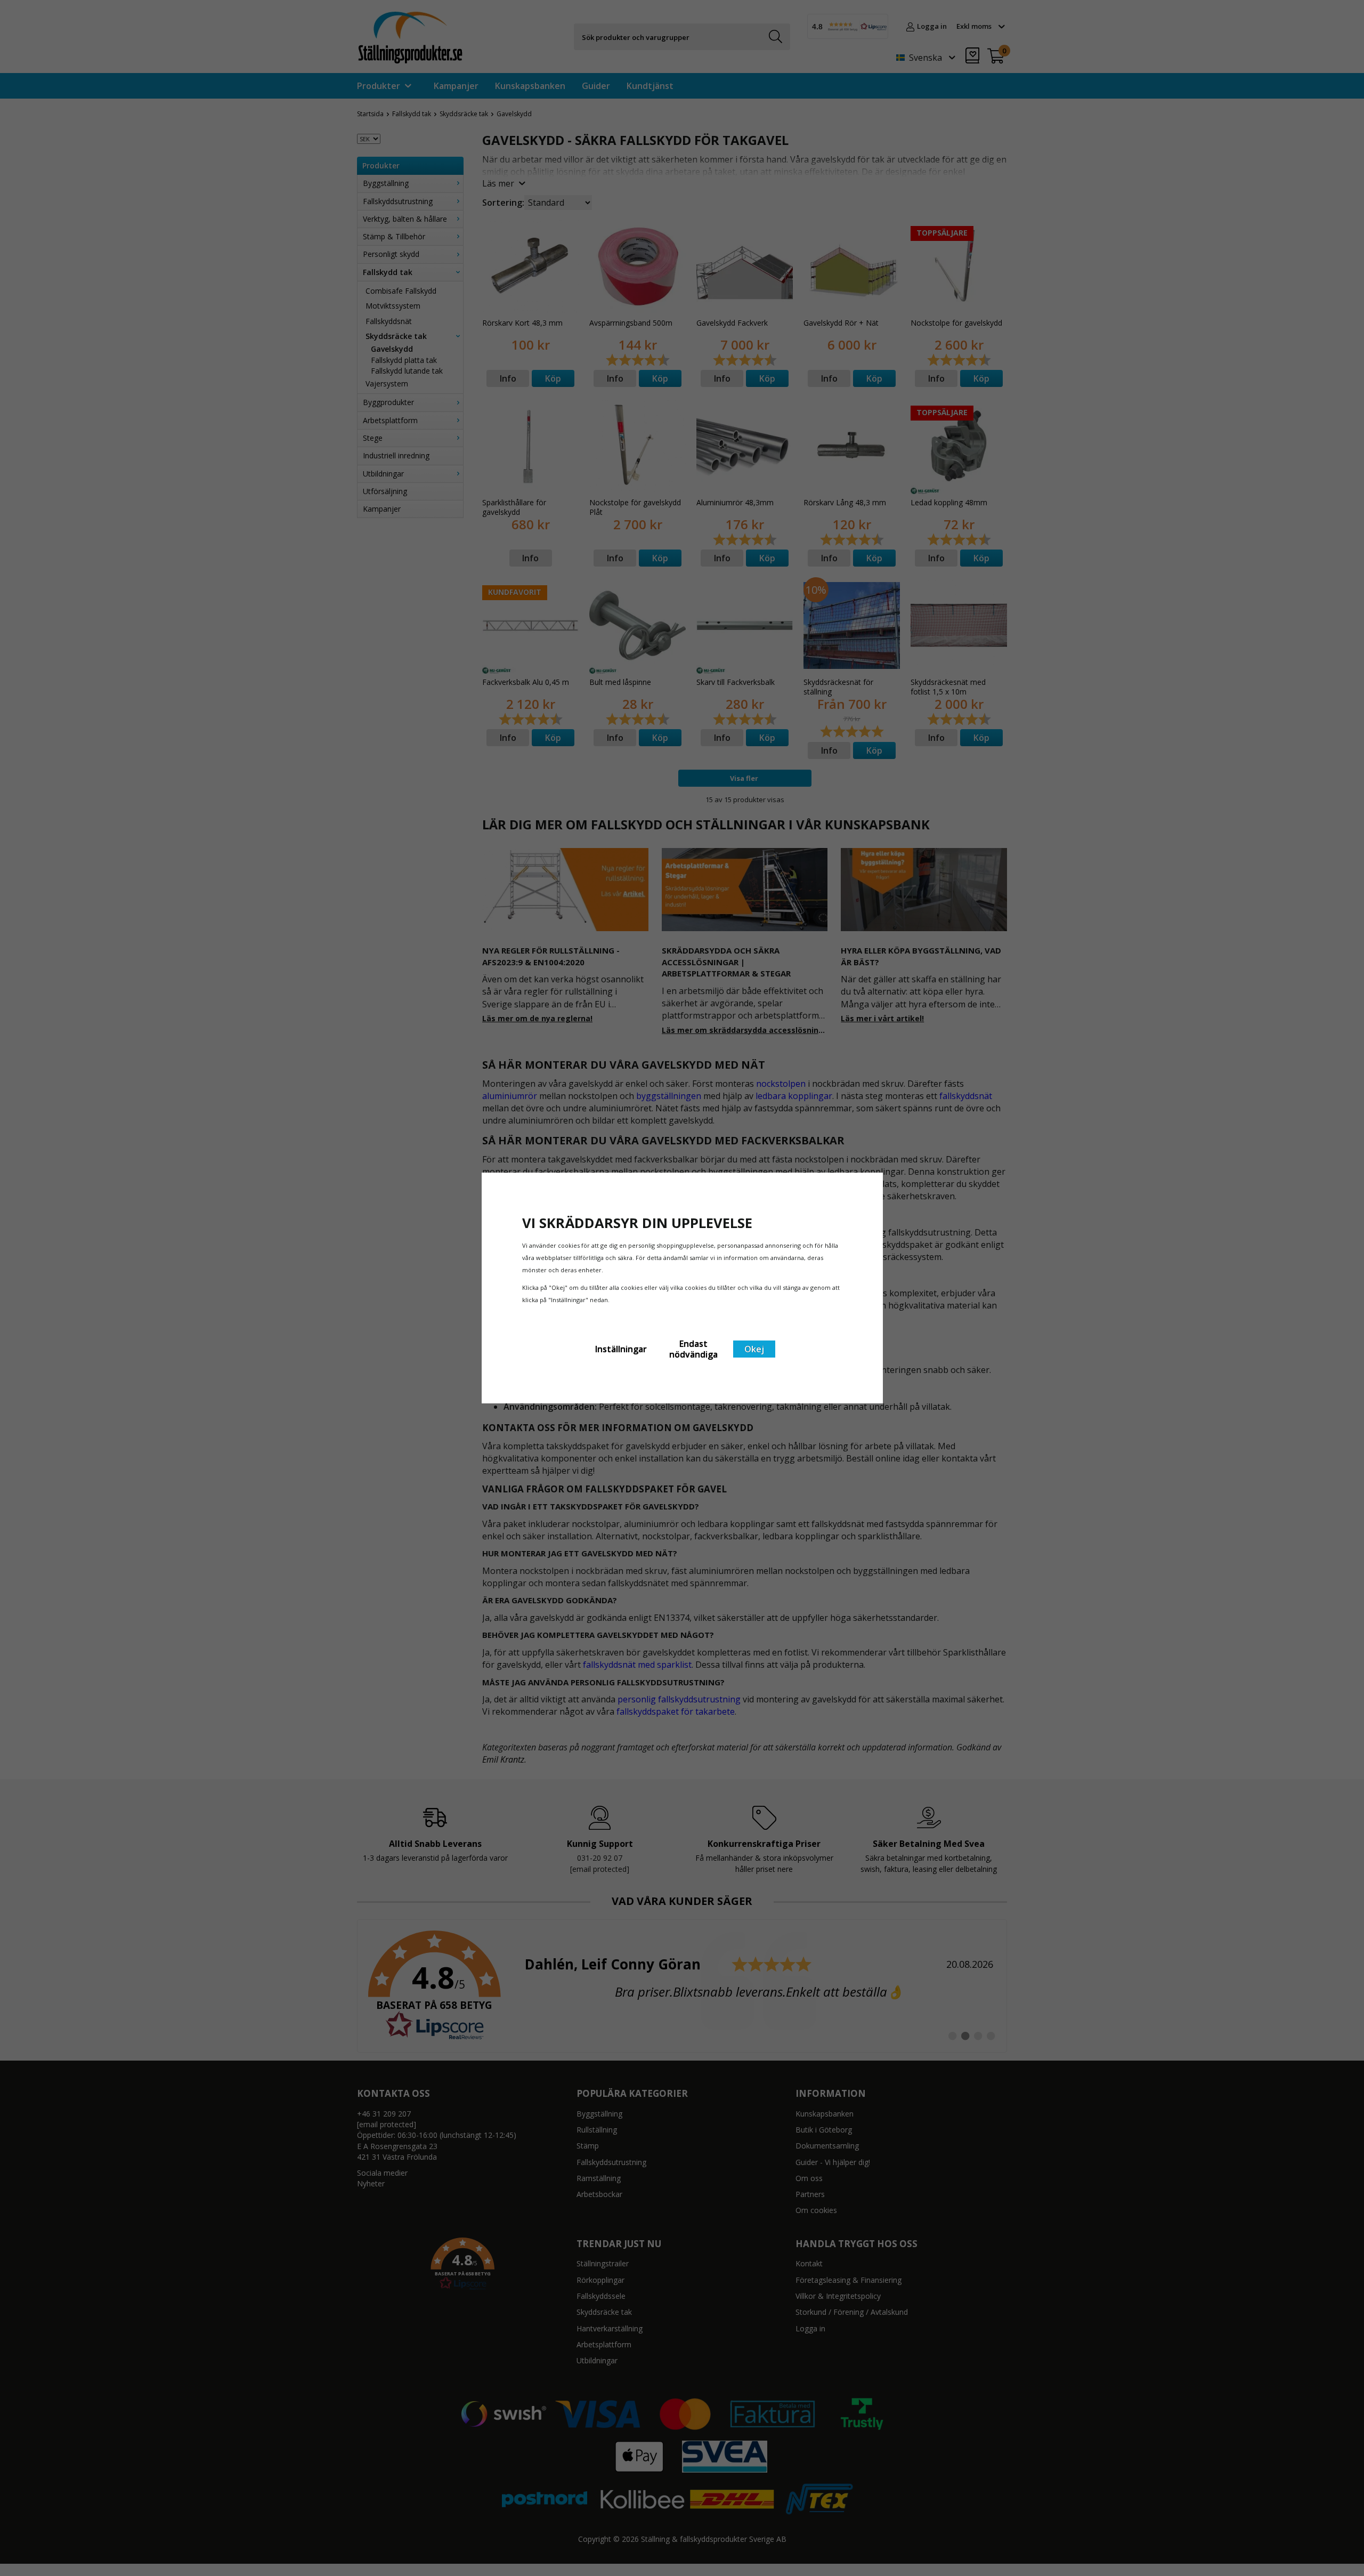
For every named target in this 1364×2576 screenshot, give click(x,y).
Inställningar (621, 1349)
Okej (754, 1349)
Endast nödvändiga (693, 1349)
